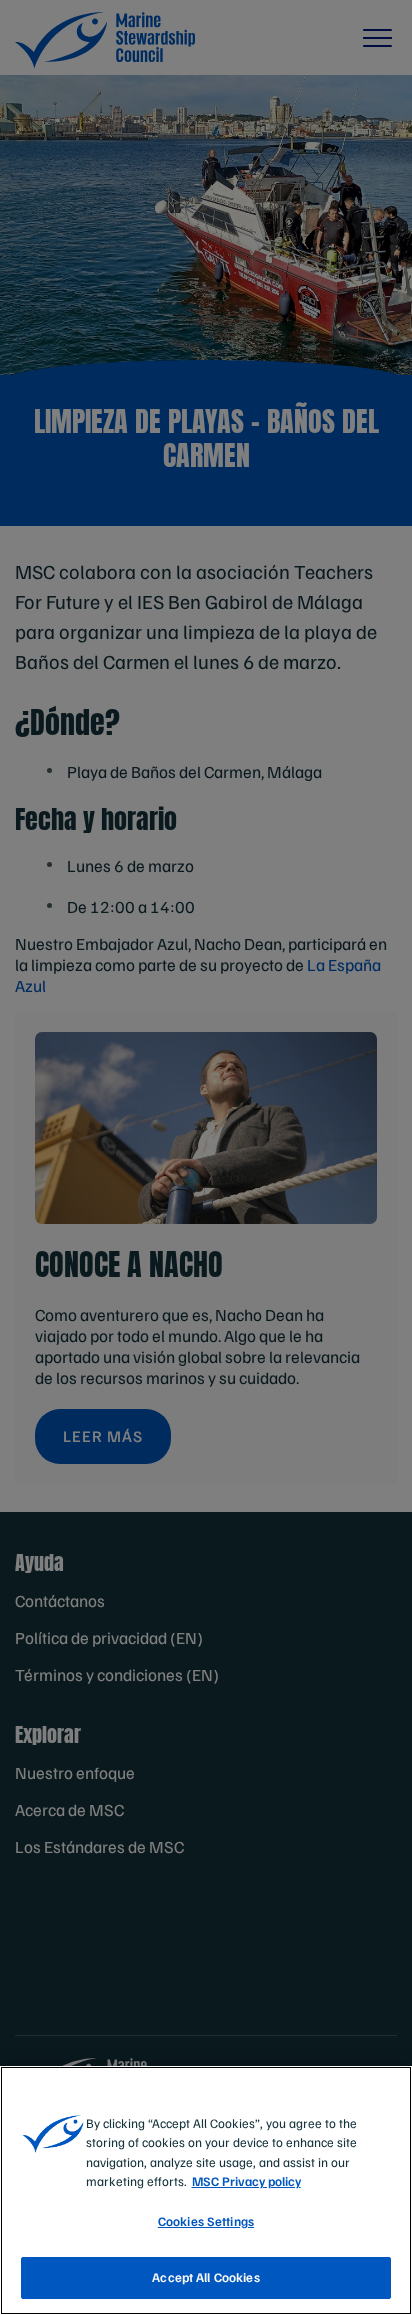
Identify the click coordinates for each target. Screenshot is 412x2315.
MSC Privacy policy (246, 2181)
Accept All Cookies (205, 2277)
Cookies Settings (206, 2221)
